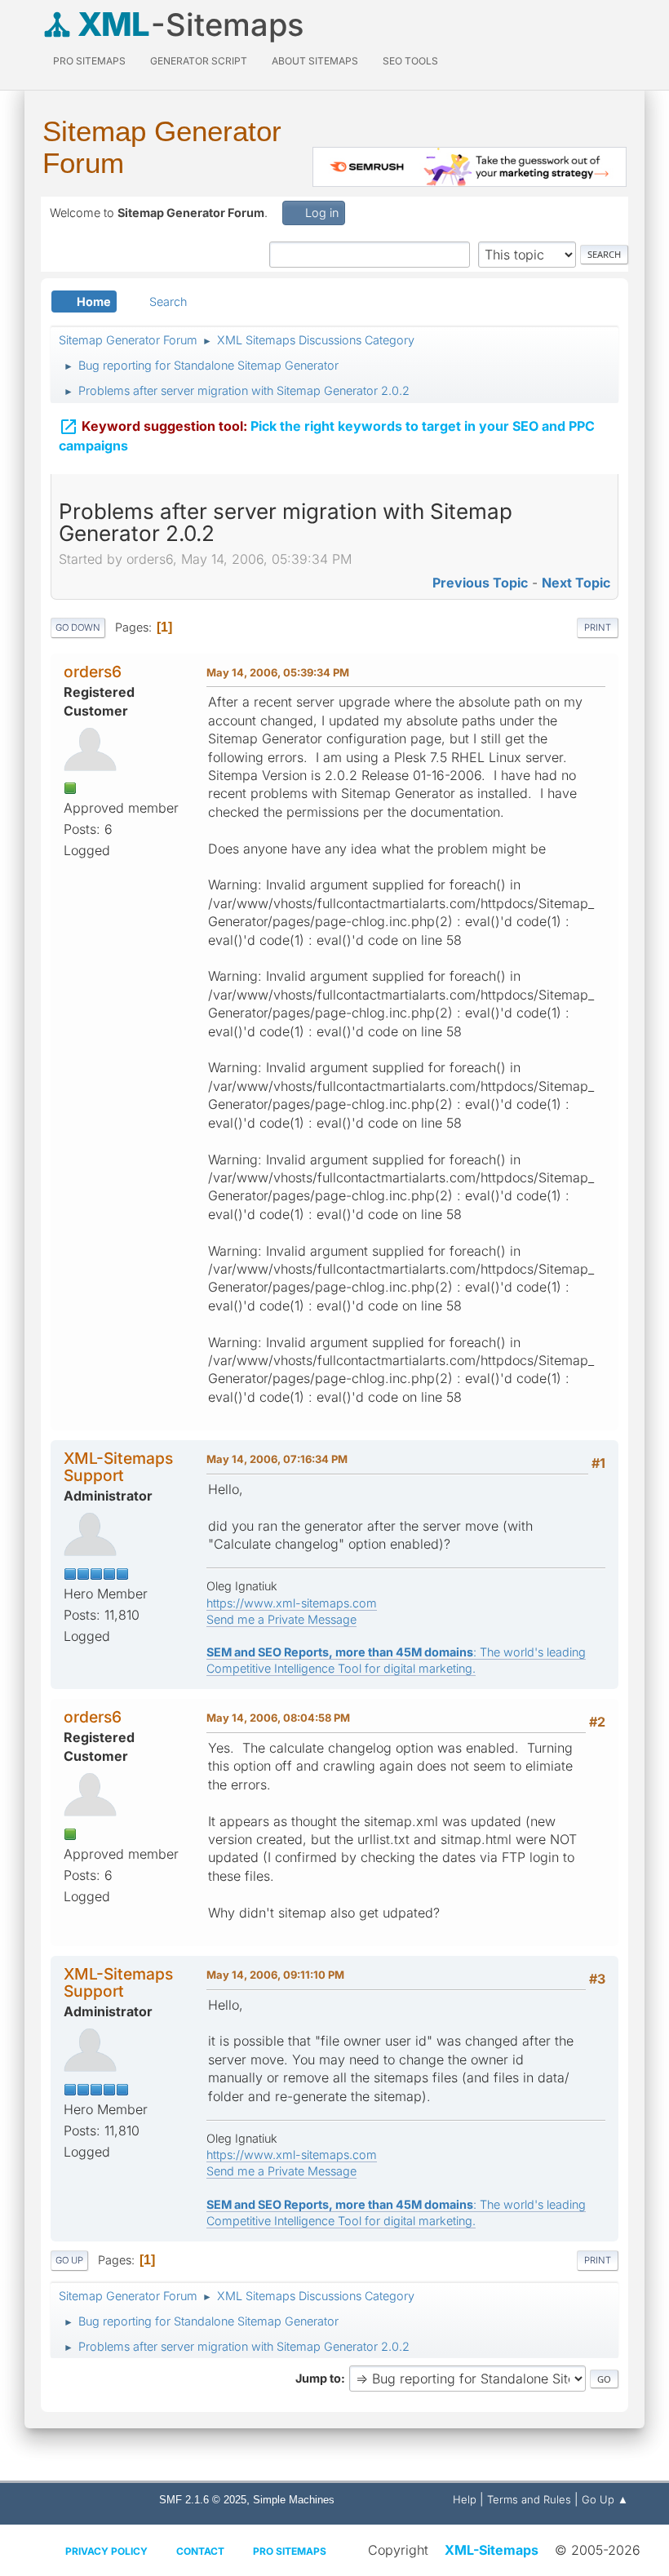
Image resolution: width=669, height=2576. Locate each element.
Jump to (318, 2378)
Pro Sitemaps (290, 2551)
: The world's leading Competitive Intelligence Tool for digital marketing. (396, 1660)
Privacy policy (106, 2551)
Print (598, 627)
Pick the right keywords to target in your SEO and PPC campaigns (327, 435)
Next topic (576, 583)
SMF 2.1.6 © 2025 (203, 2500)
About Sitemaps (315, 61)
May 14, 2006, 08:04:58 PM (278, 1718)
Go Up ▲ (605, 2499)
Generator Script (199, 61)
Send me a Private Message (281, 1619)
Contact (200, 2551)
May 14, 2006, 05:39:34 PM (278, 672)
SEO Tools (410, 61)
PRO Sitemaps (89, 61)
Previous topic (480, 583)
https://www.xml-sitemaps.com (292, 1603)
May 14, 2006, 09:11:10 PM (275, 1975)
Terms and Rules (529, 2499)
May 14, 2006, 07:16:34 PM (277, 1459)
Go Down (78, 627)
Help (465, 2499)
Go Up (69, 2260)
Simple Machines (294, 2500)
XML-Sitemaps (492, 2550)
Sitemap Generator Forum (162, 147)
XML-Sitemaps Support (118, 1467)
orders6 (93, 672)
